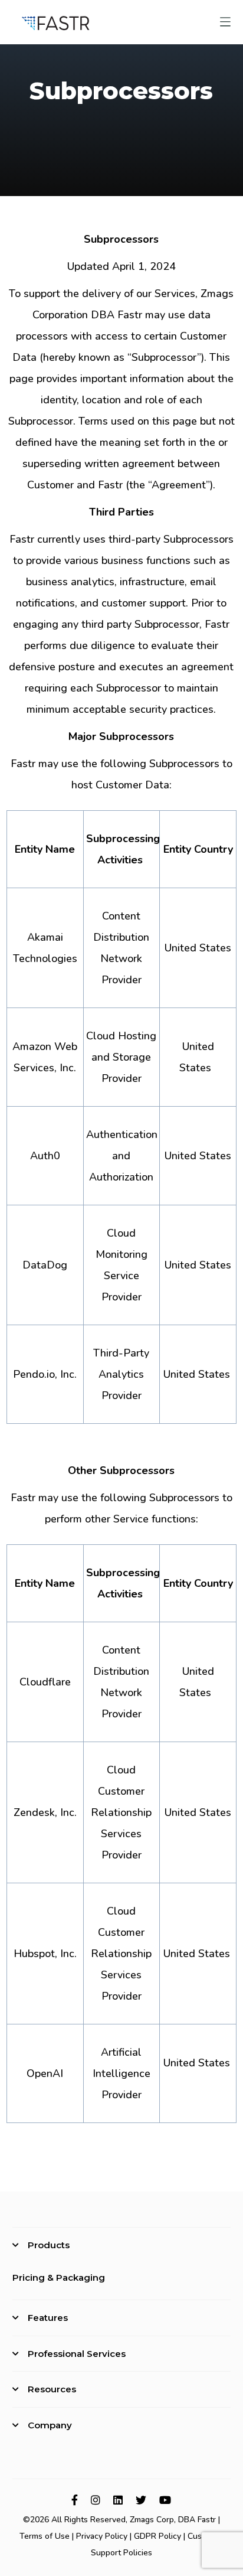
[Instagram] (96, 2500)
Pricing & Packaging (59, 2277)
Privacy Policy (102, 2536)
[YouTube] (165, 2500)
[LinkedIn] (118, 2500)
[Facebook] (75, 2500)
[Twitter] (141, 2500)
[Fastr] (56, 22)
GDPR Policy (157, 2536)
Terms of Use (45, 2536)
